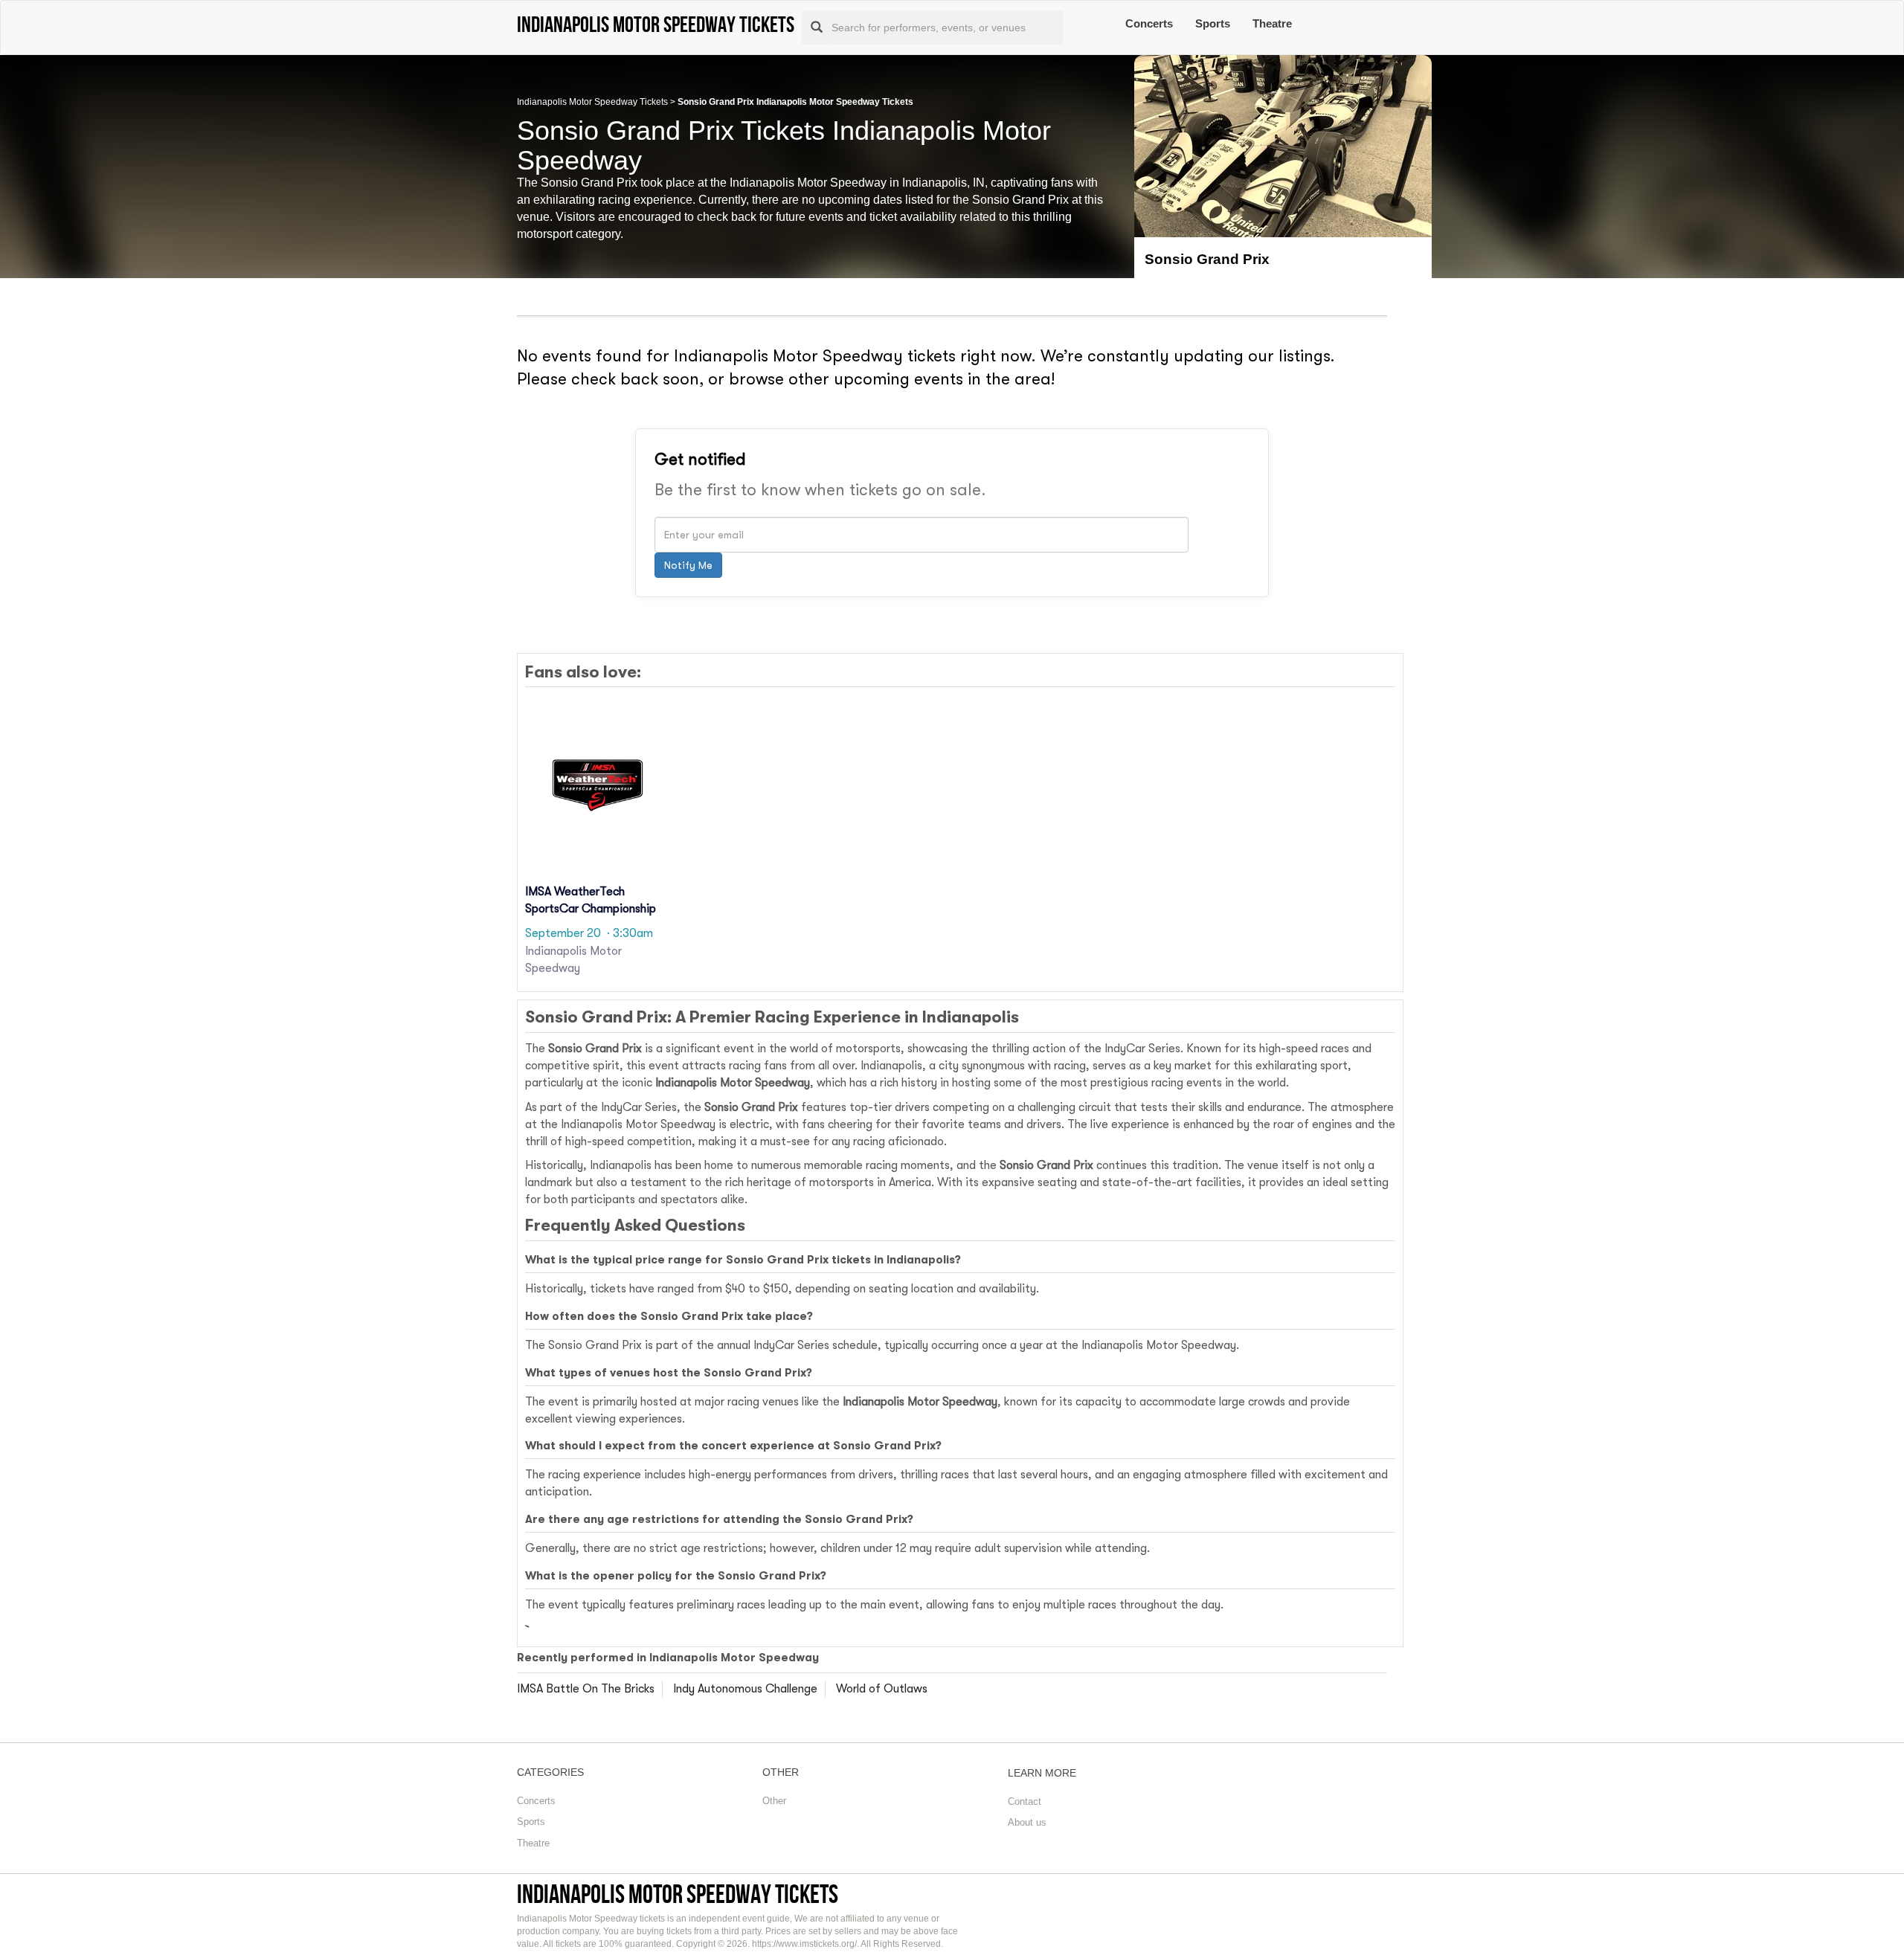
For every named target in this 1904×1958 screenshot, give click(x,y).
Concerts (1149, 23)
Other (774, 1801)
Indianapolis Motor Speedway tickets (678, 1894)
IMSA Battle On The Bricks (586, 1689)
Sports (1213, 23)
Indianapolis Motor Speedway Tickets (592, 102)
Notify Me (688, 565)
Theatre (1272, 23)
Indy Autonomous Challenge (745, 1689)
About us (1027, 1822)
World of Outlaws (882, 1689)
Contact (1025, 1801)
